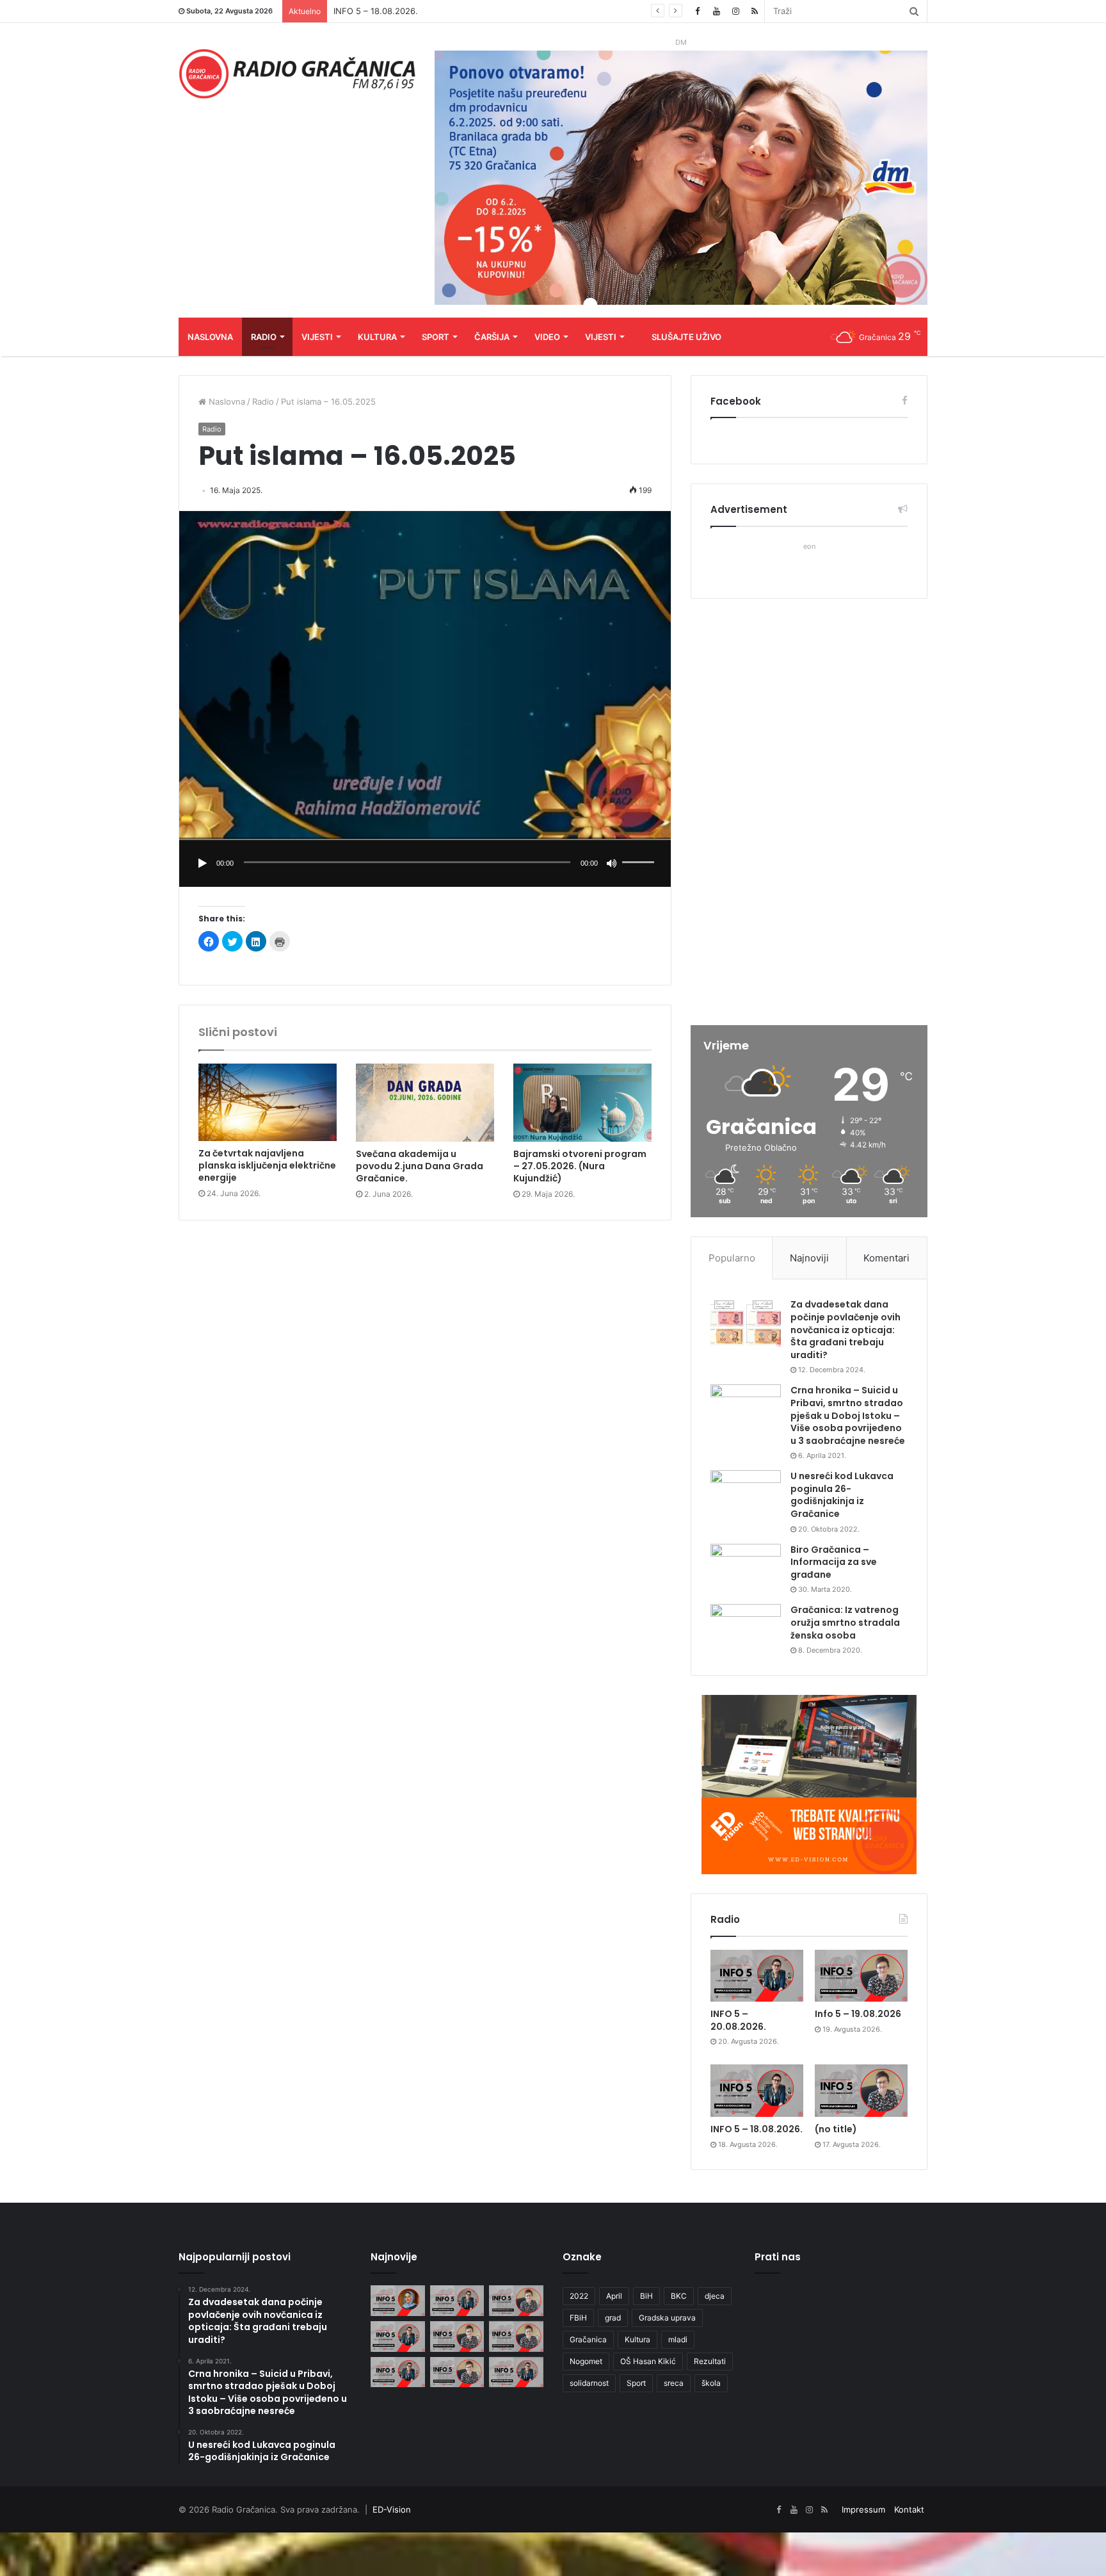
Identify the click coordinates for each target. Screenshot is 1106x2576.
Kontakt (909, 2509)
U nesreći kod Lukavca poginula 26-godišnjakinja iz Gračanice (842, 1495)
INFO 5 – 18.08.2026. (757, 2129)
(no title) (836, 2129)
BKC (679, 2296)
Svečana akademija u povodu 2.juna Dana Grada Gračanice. (420, 1166)
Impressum (863, 2509)
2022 (579, 2296)
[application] (425, 863)
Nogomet (586, 2361)
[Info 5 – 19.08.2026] (861, 1976)
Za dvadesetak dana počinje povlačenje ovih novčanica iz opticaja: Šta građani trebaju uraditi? (846, 1329)
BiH (646, 2296)
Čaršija (492, 337)
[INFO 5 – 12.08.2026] (516, 2372)
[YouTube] (716, 11)
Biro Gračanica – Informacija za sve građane (834, 1562)
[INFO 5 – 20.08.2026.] (757, 1976)
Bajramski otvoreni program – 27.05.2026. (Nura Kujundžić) (580, 1166)
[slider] (640, 849)
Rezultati (710, 2361)
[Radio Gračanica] (297, 74)
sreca (674, 2383)
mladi (678, 2339)
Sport (436, 337)
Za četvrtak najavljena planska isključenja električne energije (267, 1165)
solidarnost (589, 2383)
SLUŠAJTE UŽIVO (686, 337)
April (614, 2296)
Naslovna (210, 337)
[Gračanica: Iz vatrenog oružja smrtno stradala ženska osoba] (746, 1628)
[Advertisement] (809, 813)
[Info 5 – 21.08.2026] (398, 2301)
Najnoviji (809, 1258)
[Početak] (202, 863)
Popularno (732, 1258)
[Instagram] (735, 11)
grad (613, 2318)
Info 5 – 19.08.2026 (858, 2014)
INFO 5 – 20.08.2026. (738, 2020)
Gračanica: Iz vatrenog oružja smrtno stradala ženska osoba (845, 1622)
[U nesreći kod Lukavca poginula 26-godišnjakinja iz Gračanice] (746, 1494)
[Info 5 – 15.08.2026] (516, 2337)
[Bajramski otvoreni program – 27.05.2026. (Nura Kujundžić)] (582, 1103)
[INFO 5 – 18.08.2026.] (757, 2091)
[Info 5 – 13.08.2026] (457, 2372)
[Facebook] (697, 11)
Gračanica (588, 2339)
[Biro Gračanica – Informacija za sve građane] (746, 1568)
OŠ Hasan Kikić (648, 2361)
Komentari (886, 1258)
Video (547, 337)
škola (711, 2383)
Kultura (377, 337)
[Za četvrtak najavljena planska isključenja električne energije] (268, 1102)
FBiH (578, 2318)
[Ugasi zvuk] (612, 863)
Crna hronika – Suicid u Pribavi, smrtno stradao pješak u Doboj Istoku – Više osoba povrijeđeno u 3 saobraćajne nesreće (848, 1415)
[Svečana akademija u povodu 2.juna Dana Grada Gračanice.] (425, 1103)
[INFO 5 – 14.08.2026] (398, 2372)
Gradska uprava (667, 2318)
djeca (715, 2296)
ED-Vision (392, 2509)
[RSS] (755, 11)
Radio (264, 337)
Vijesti (317, 337)
